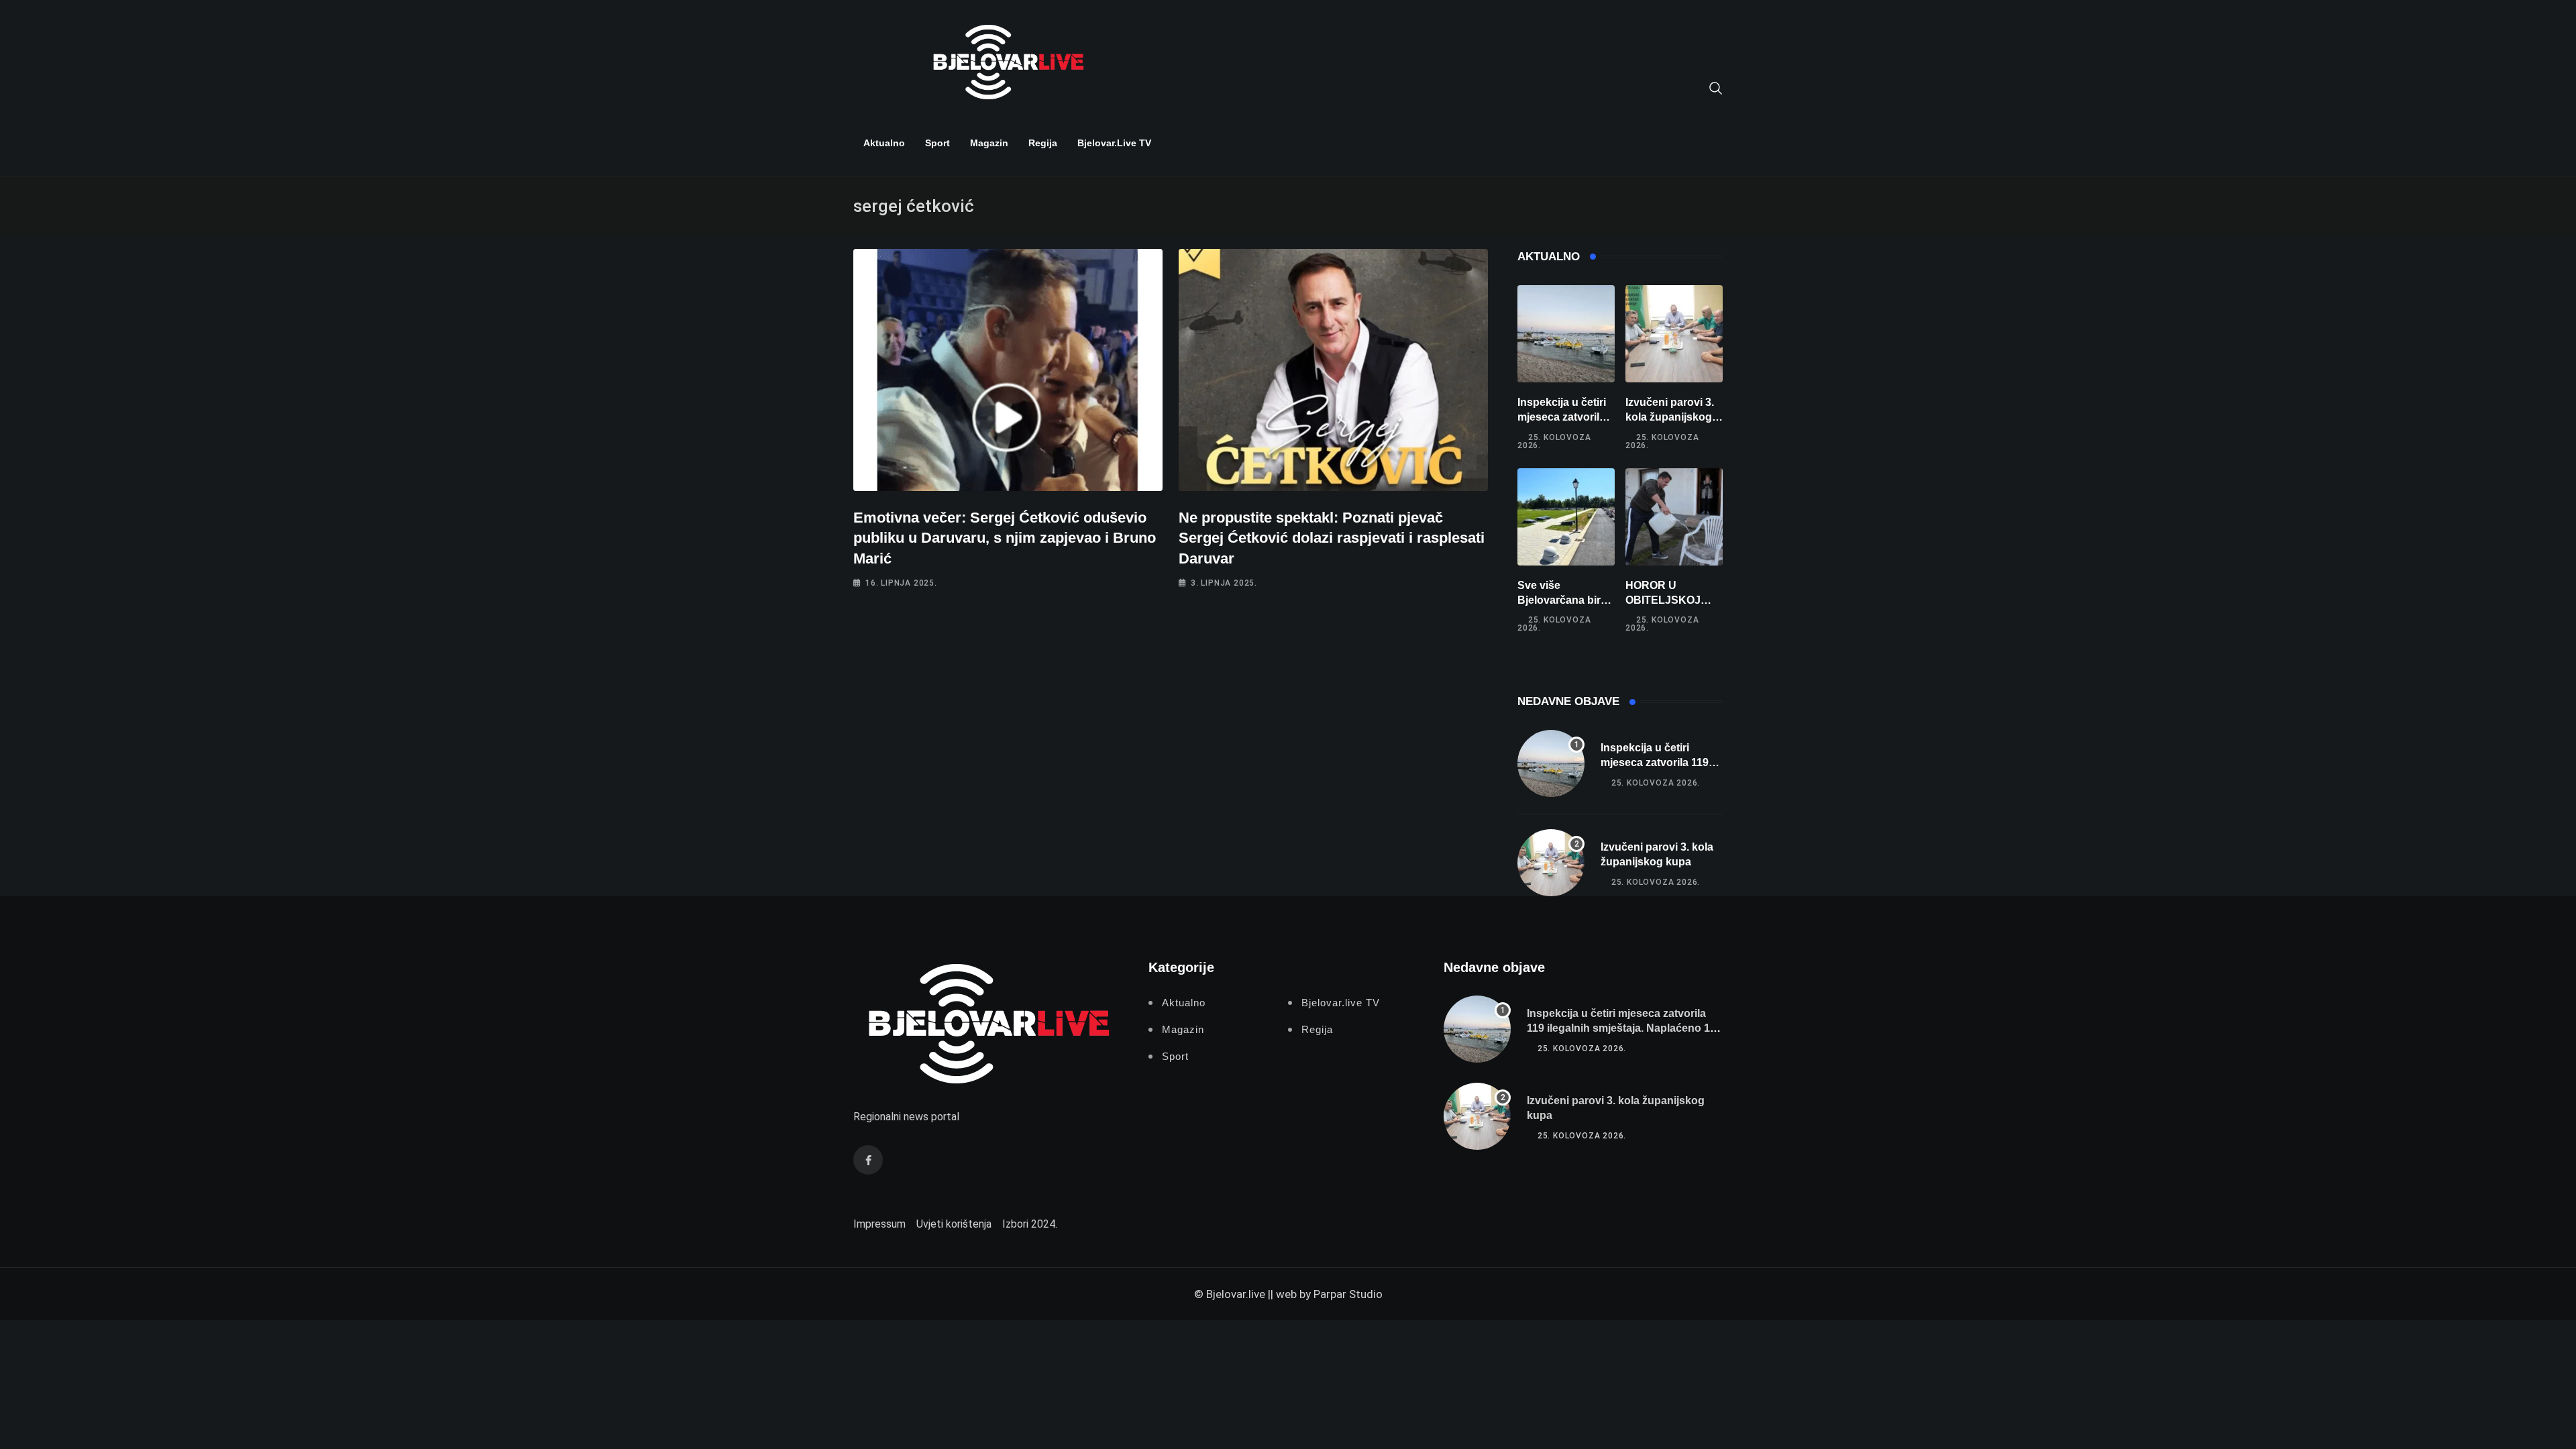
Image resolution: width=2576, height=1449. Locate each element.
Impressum (879, 1224)
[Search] (1716, 87)
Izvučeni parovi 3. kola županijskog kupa (1670, 417)
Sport (937, 143)
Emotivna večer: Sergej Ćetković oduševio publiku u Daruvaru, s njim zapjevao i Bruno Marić (1005, 538)
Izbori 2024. (1030, 1224)
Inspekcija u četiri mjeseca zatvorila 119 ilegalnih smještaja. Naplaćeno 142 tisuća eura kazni (1624, 1028)
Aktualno (884, 143)
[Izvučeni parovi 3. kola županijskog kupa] (1674, 334)
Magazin (989, 143)
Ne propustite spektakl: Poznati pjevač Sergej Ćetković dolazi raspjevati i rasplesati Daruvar (1332, 538)
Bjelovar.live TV (1114, 143)
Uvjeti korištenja (954, 1224)
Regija (1043, 143)
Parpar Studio (1348, 1294)
